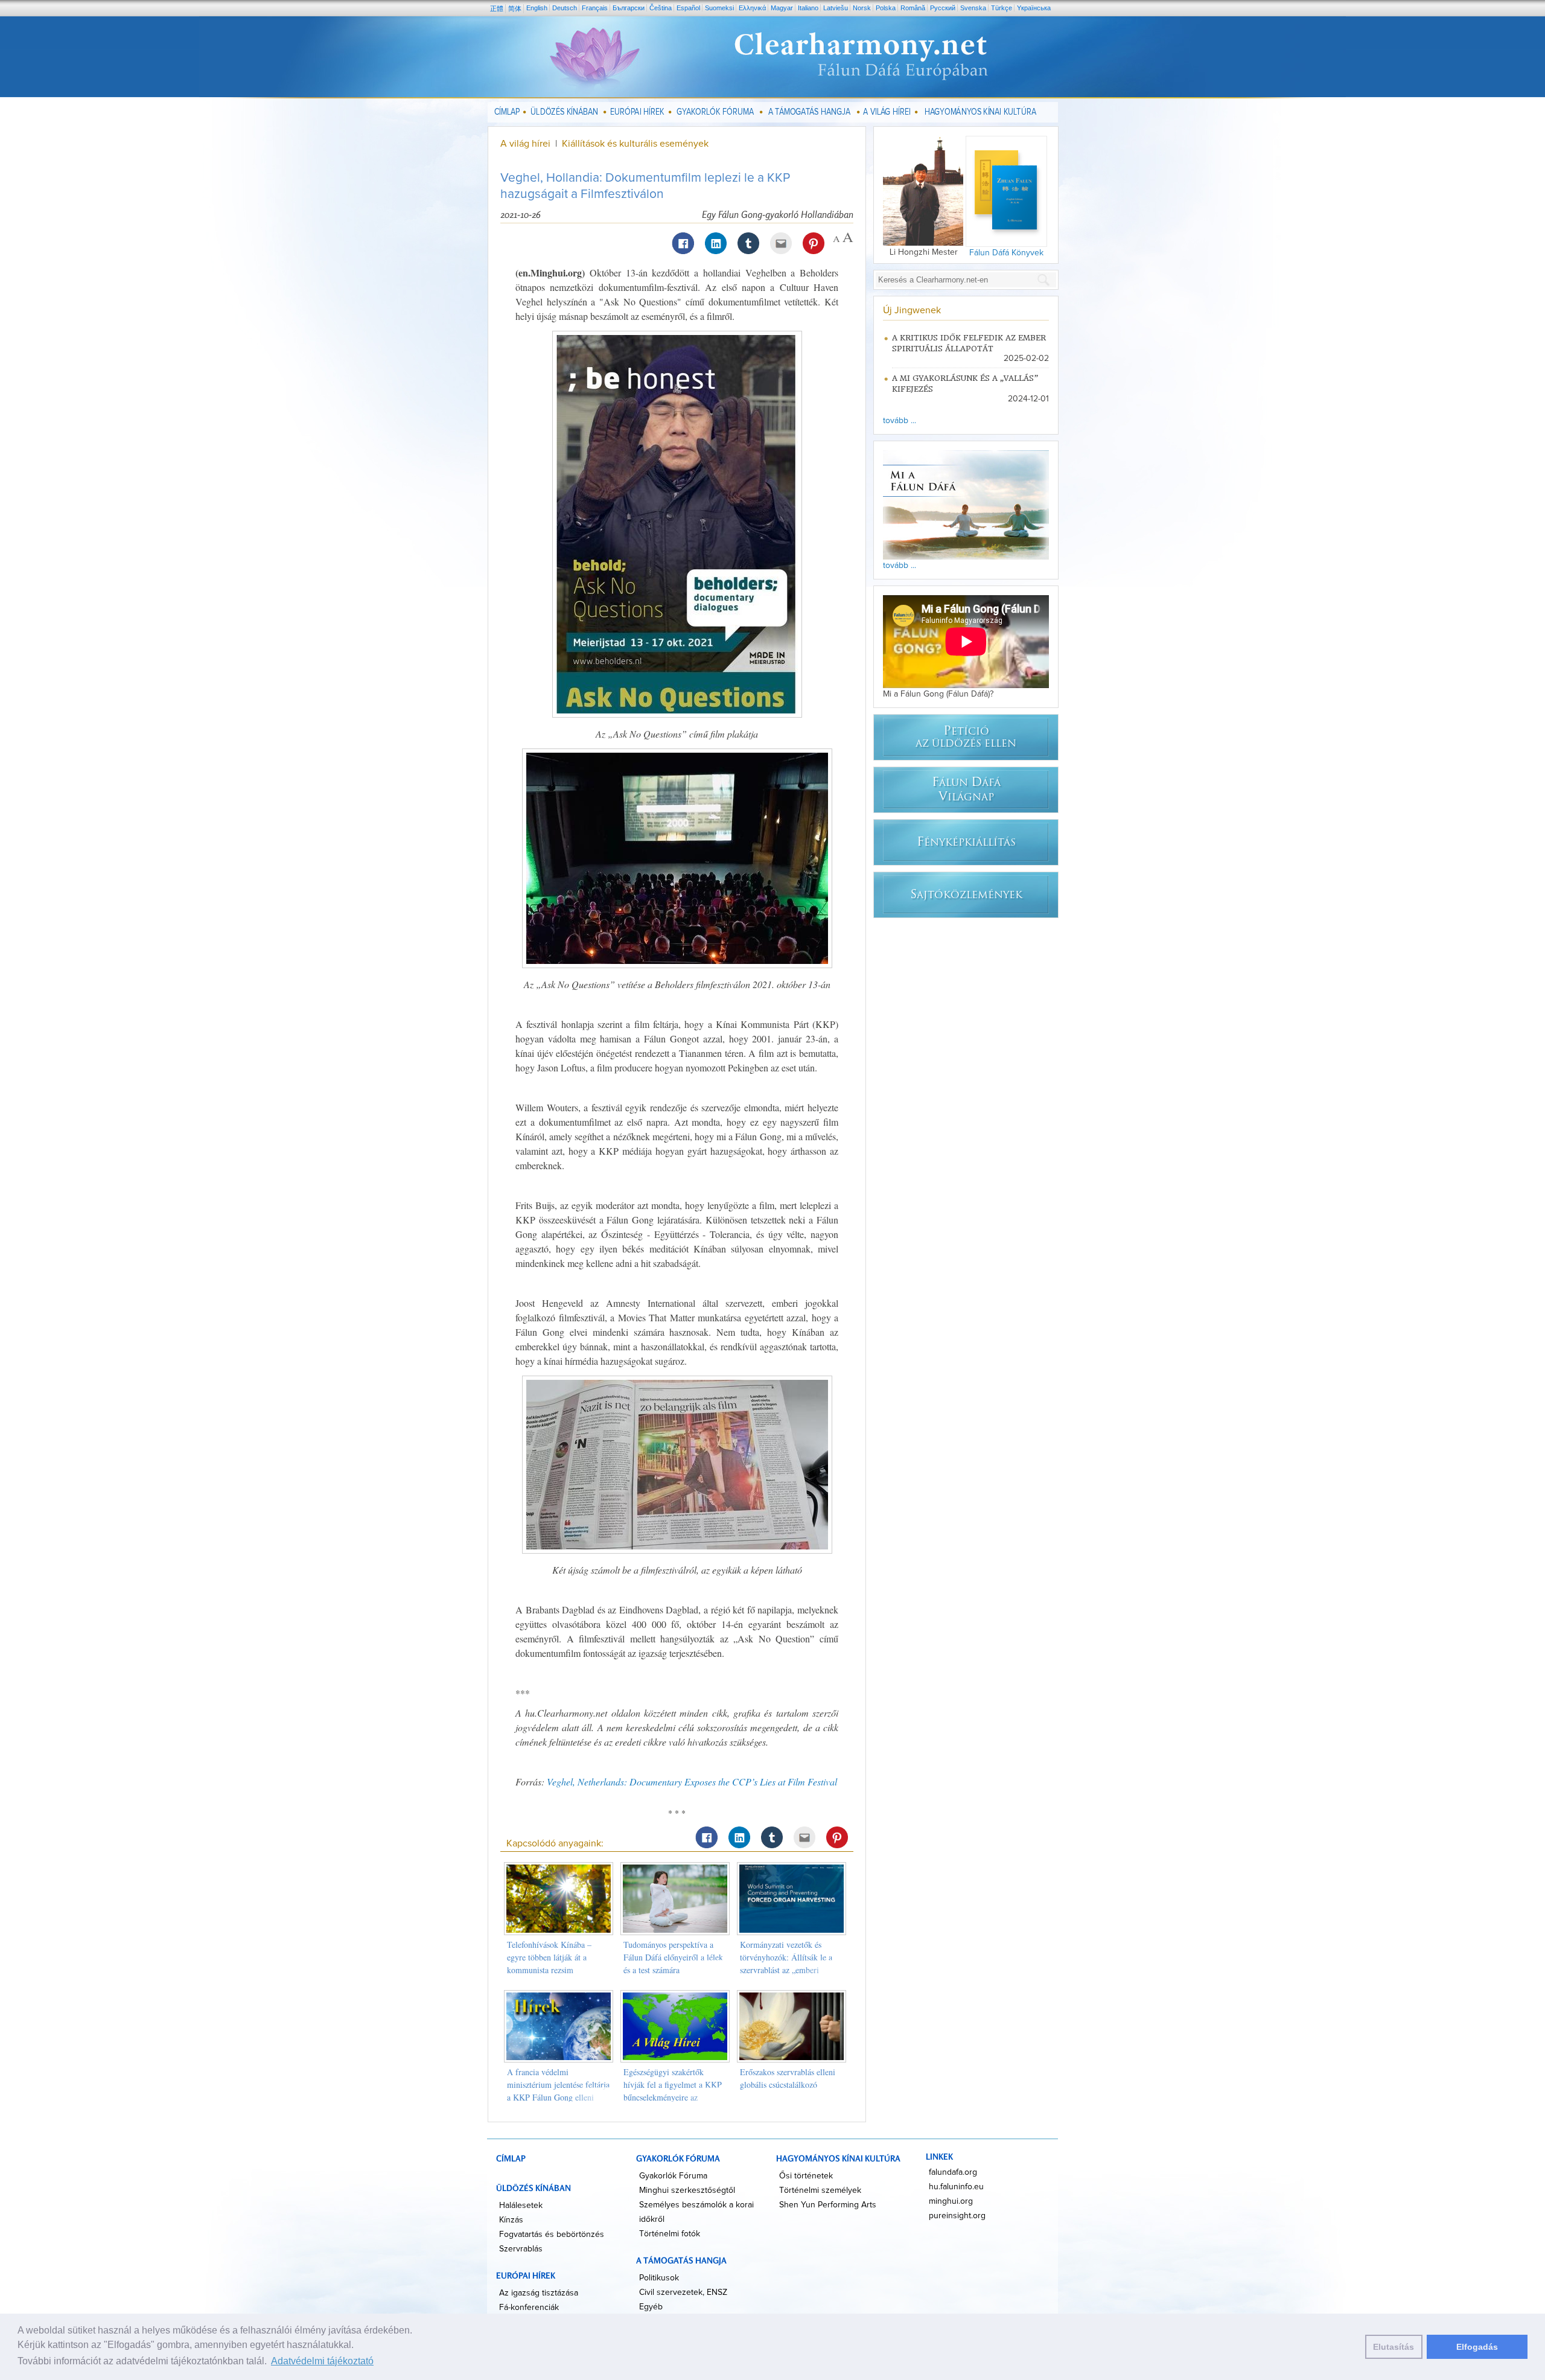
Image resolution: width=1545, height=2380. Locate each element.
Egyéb (651, 2307)
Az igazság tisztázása (539, 2293)
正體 (497, 8)
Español (688, 8)
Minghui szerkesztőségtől (687, 2190)
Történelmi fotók (670, 2234)
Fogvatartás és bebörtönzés (552, 2235)
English (537, 8)
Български (629, 8)
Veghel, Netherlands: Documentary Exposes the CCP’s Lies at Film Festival (692, 1782)
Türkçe (1002, 8)
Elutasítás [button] (1394, 2347)
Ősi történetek (806, 2176)
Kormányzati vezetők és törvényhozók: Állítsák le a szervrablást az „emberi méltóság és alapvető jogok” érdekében (788, 1970)
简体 (515, 8)
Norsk (862, 8)
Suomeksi (719, 8)
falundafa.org (953, 2172)
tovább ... (900, 421)
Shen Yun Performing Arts (828, 2205)
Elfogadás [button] (1477, 2347)
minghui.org (951, 2201)
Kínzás (511, 2220)
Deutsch (565, 8)
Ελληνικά (752, 8)
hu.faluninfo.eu (956, 2187)
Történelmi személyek (820, 2190)
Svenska (973, 8)
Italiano (808, 8)
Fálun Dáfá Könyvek (1006, 253)
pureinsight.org (957, 2216)
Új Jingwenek (912, 310)
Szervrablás (521, 2249)
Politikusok (659, 2278)
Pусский (943, 8)
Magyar (782, 8)
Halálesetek (521, 2206)
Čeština (661, 8)
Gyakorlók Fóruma (673, 2176)
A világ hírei (525, 144)
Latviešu (836, 8)
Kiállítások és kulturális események (635, 144)
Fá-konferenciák (529, 2308)
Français (595, 8)
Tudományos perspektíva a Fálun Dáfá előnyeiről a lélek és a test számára (673, 1957)
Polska (886, 8)
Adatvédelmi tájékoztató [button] (322, 2361)
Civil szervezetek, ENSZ (683, 2292)
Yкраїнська (1034, 8)
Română (913, 8)
